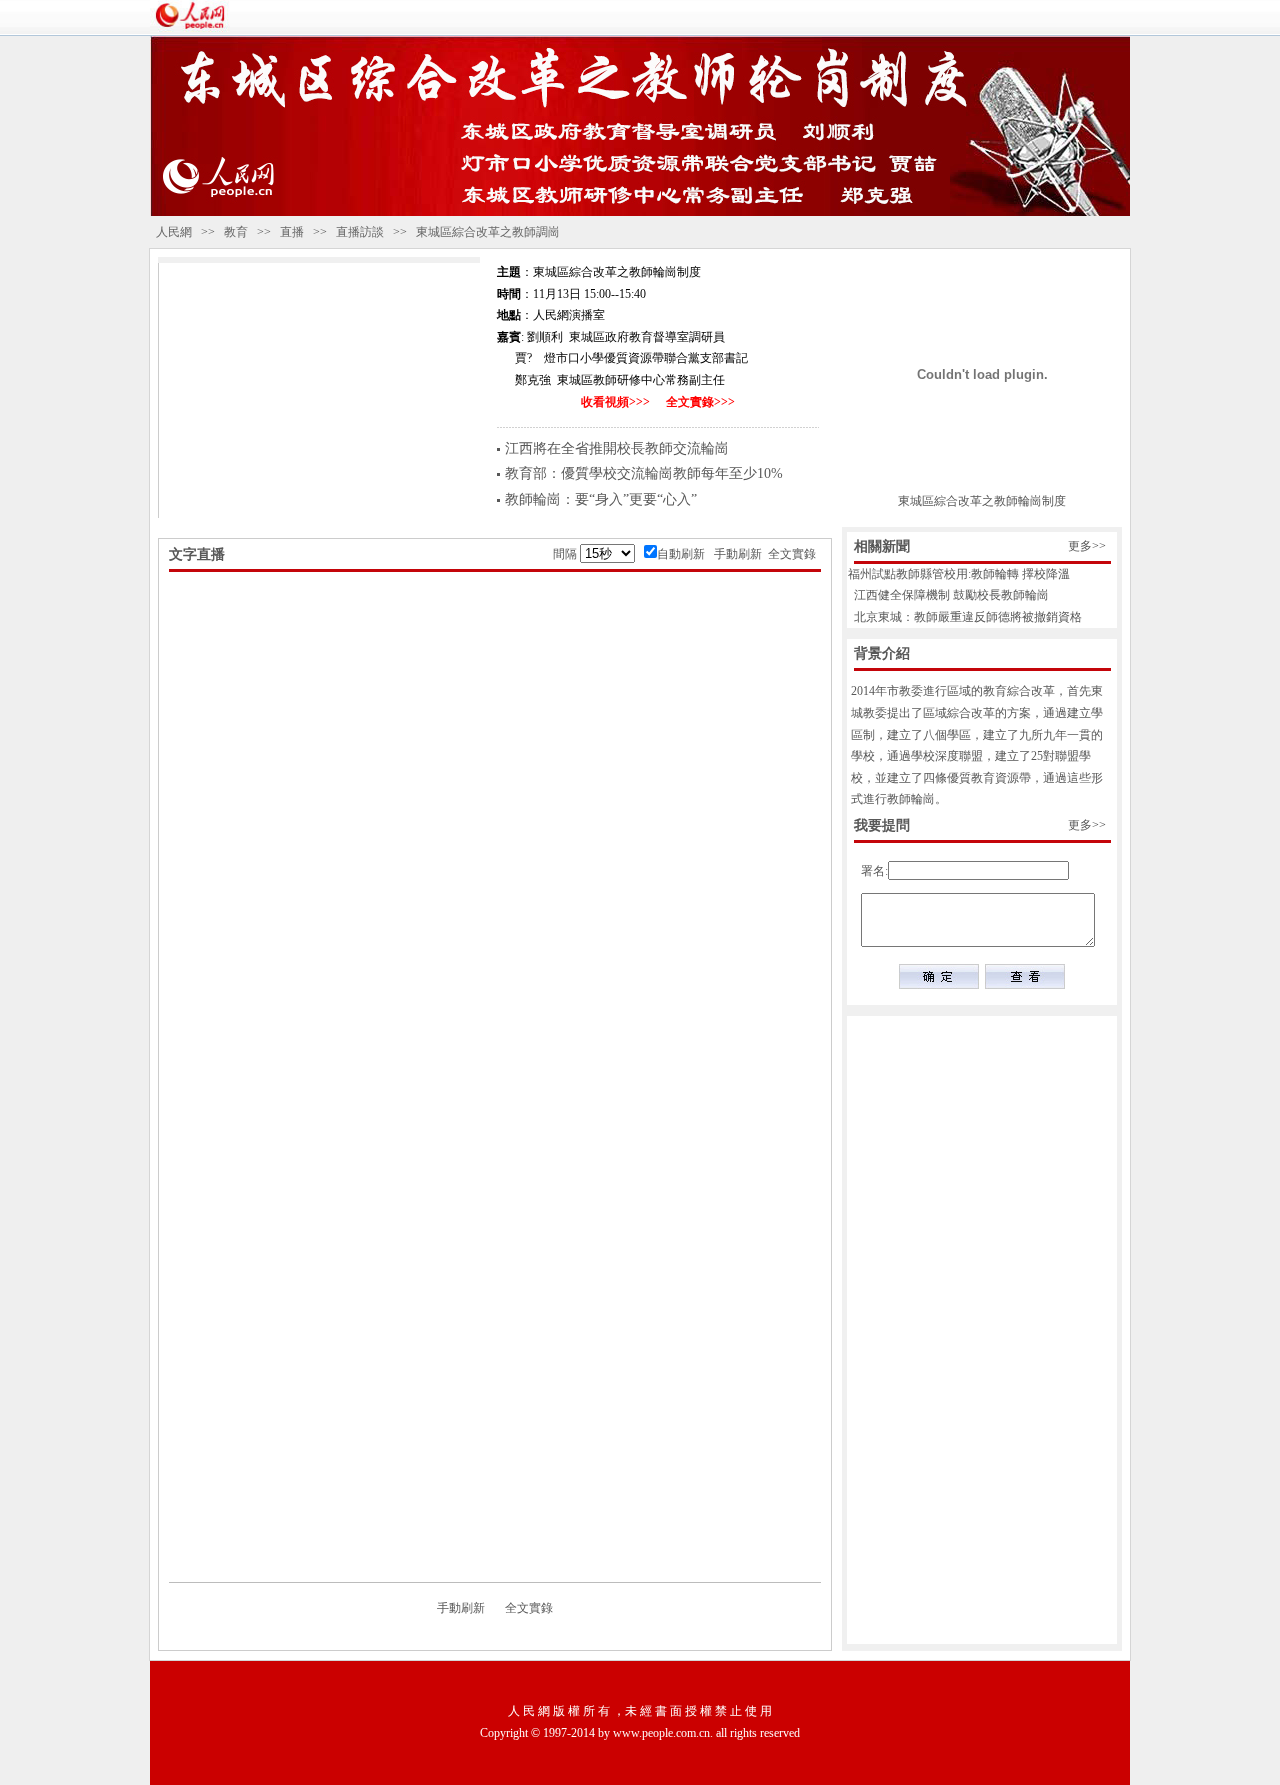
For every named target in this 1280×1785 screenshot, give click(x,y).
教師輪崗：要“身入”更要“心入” (601, 499)
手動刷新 (738, 554)
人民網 (174, 232)
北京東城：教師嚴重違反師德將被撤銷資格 (962, 617)
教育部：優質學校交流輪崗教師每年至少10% (644, 473)
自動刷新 (681, 554)
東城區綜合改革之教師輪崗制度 (982, 501)
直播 (292, 232)
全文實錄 (792, 554)
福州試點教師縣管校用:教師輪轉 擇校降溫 (956, 574)
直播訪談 (360, 232)
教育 (236, 232)
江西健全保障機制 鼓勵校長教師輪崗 (945, 595)
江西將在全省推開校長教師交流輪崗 (617, 448)
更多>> (1087, 546)
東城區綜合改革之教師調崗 (488, 232)
